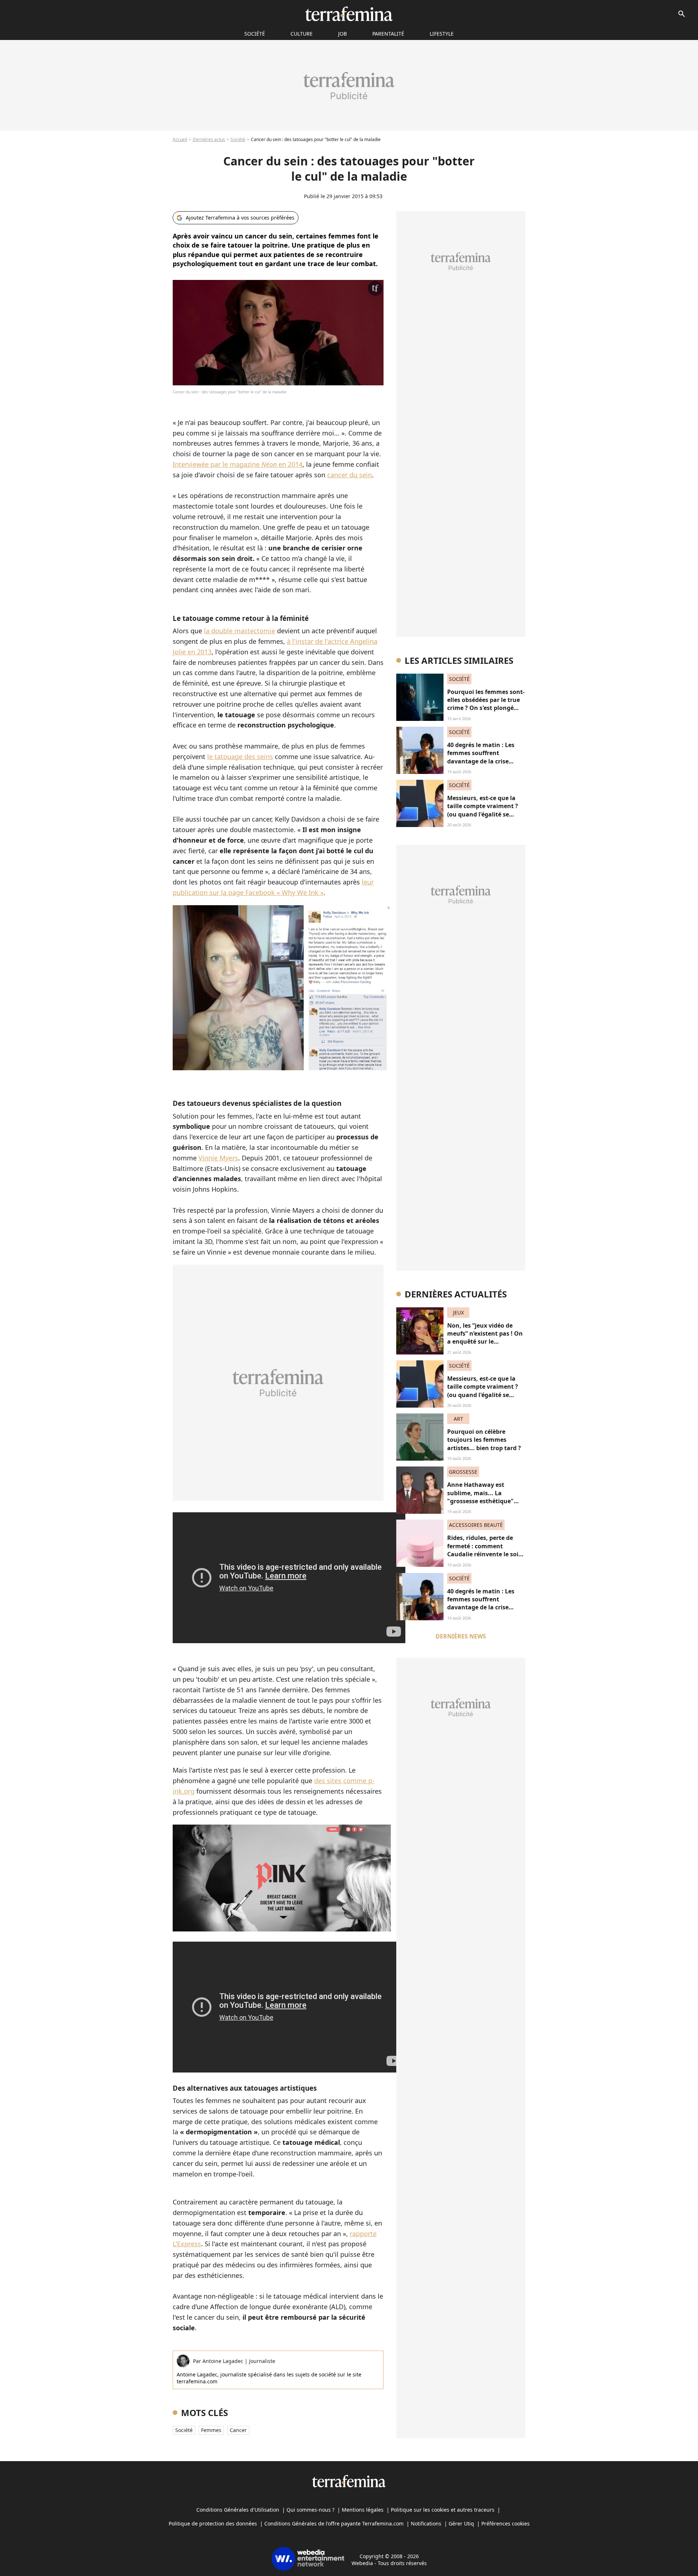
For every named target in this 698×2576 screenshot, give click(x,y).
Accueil (180, 139)
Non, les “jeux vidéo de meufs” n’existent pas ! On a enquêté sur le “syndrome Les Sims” (485, 1338)
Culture (302, 34)
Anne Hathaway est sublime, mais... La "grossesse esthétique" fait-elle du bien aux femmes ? (480, 1501)
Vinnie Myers (218, 1158)
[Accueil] (349, 14)
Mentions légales (363, 2510)
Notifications (426, 2523)
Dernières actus (209, 139)
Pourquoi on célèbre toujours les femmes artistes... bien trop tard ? (484, 1440)
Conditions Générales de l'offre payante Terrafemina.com (334, 2523)
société (255, 34)
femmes (211, 2430)
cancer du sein (350, 475)
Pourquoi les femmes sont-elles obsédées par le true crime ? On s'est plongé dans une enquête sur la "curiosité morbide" (486, 708)
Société (238, 139)
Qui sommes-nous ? (310, 2510)
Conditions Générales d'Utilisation (238, 2510)
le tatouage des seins (240, 757)
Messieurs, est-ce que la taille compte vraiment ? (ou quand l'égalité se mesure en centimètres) (483, 810)
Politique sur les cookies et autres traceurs (443, 2510)
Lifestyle (442, 34)
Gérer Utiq (461, 2523)
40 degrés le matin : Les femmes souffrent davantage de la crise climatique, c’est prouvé (482, 757)
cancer (238, 2430)
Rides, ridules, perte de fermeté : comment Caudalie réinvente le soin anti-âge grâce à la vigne (485, 1550)
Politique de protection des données (213, 2523)
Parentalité (388, 34)
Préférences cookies (506, 2523)
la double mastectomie (240, 631)
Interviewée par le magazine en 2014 (238, 464)
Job (342, 34)
